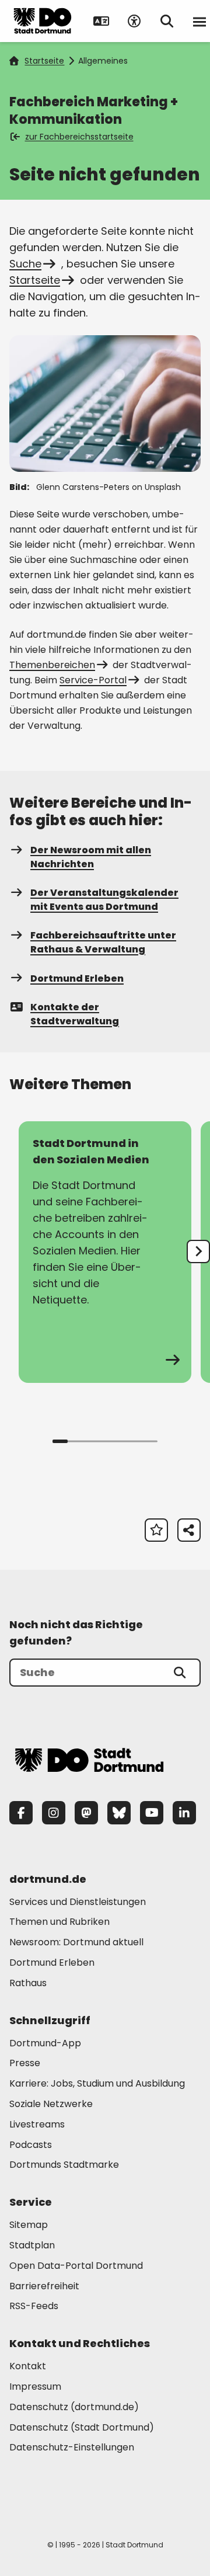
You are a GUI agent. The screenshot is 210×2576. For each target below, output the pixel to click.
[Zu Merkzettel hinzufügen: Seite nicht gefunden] (156, 1530)
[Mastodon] (86, 1813)
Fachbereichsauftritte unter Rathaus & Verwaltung (103, 942)
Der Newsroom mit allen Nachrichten (91, 857)
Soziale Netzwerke (51, 2104)
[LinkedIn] (184, 1813)
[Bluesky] (119, 1813)
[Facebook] (21, 1813)
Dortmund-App (45, 2043)
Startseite (44, 61)
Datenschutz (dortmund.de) (74, 2407)
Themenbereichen (52, 665)
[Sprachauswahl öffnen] (101, 21)
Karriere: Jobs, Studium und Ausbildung (97, 2083)
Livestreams (37, 2124)
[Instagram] (54, 1813)
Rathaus (28, 1983)
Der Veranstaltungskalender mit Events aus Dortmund (104, 900)
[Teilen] (189, 1530)
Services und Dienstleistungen (78, 1902)
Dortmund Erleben (77, 978)
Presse (25, 2063)
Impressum (35, 2386)
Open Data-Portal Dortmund (76, 2266)
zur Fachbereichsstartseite (79, 137)
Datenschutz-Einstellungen (72, 2448)
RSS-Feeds (34, 2306)
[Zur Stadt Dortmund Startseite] (43, 21)
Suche (25, 264)
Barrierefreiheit (44, 2286)
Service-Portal (93, 680)
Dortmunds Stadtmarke (64, 2165)
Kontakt (28, 2366)
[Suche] (180, 1673)
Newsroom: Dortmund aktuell (76, 1942)
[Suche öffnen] (167, 21)
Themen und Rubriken (60, 1922)
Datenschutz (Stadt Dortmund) (82, 2427)
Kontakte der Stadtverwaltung (75, 1014)
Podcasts (31, 2145)
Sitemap (29, 2225)
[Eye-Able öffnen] (134, 21)
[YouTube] (152, 1813)
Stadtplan (32, 2245)
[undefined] (198, 1252)
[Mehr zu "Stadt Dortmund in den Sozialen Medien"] (105, 1252)
